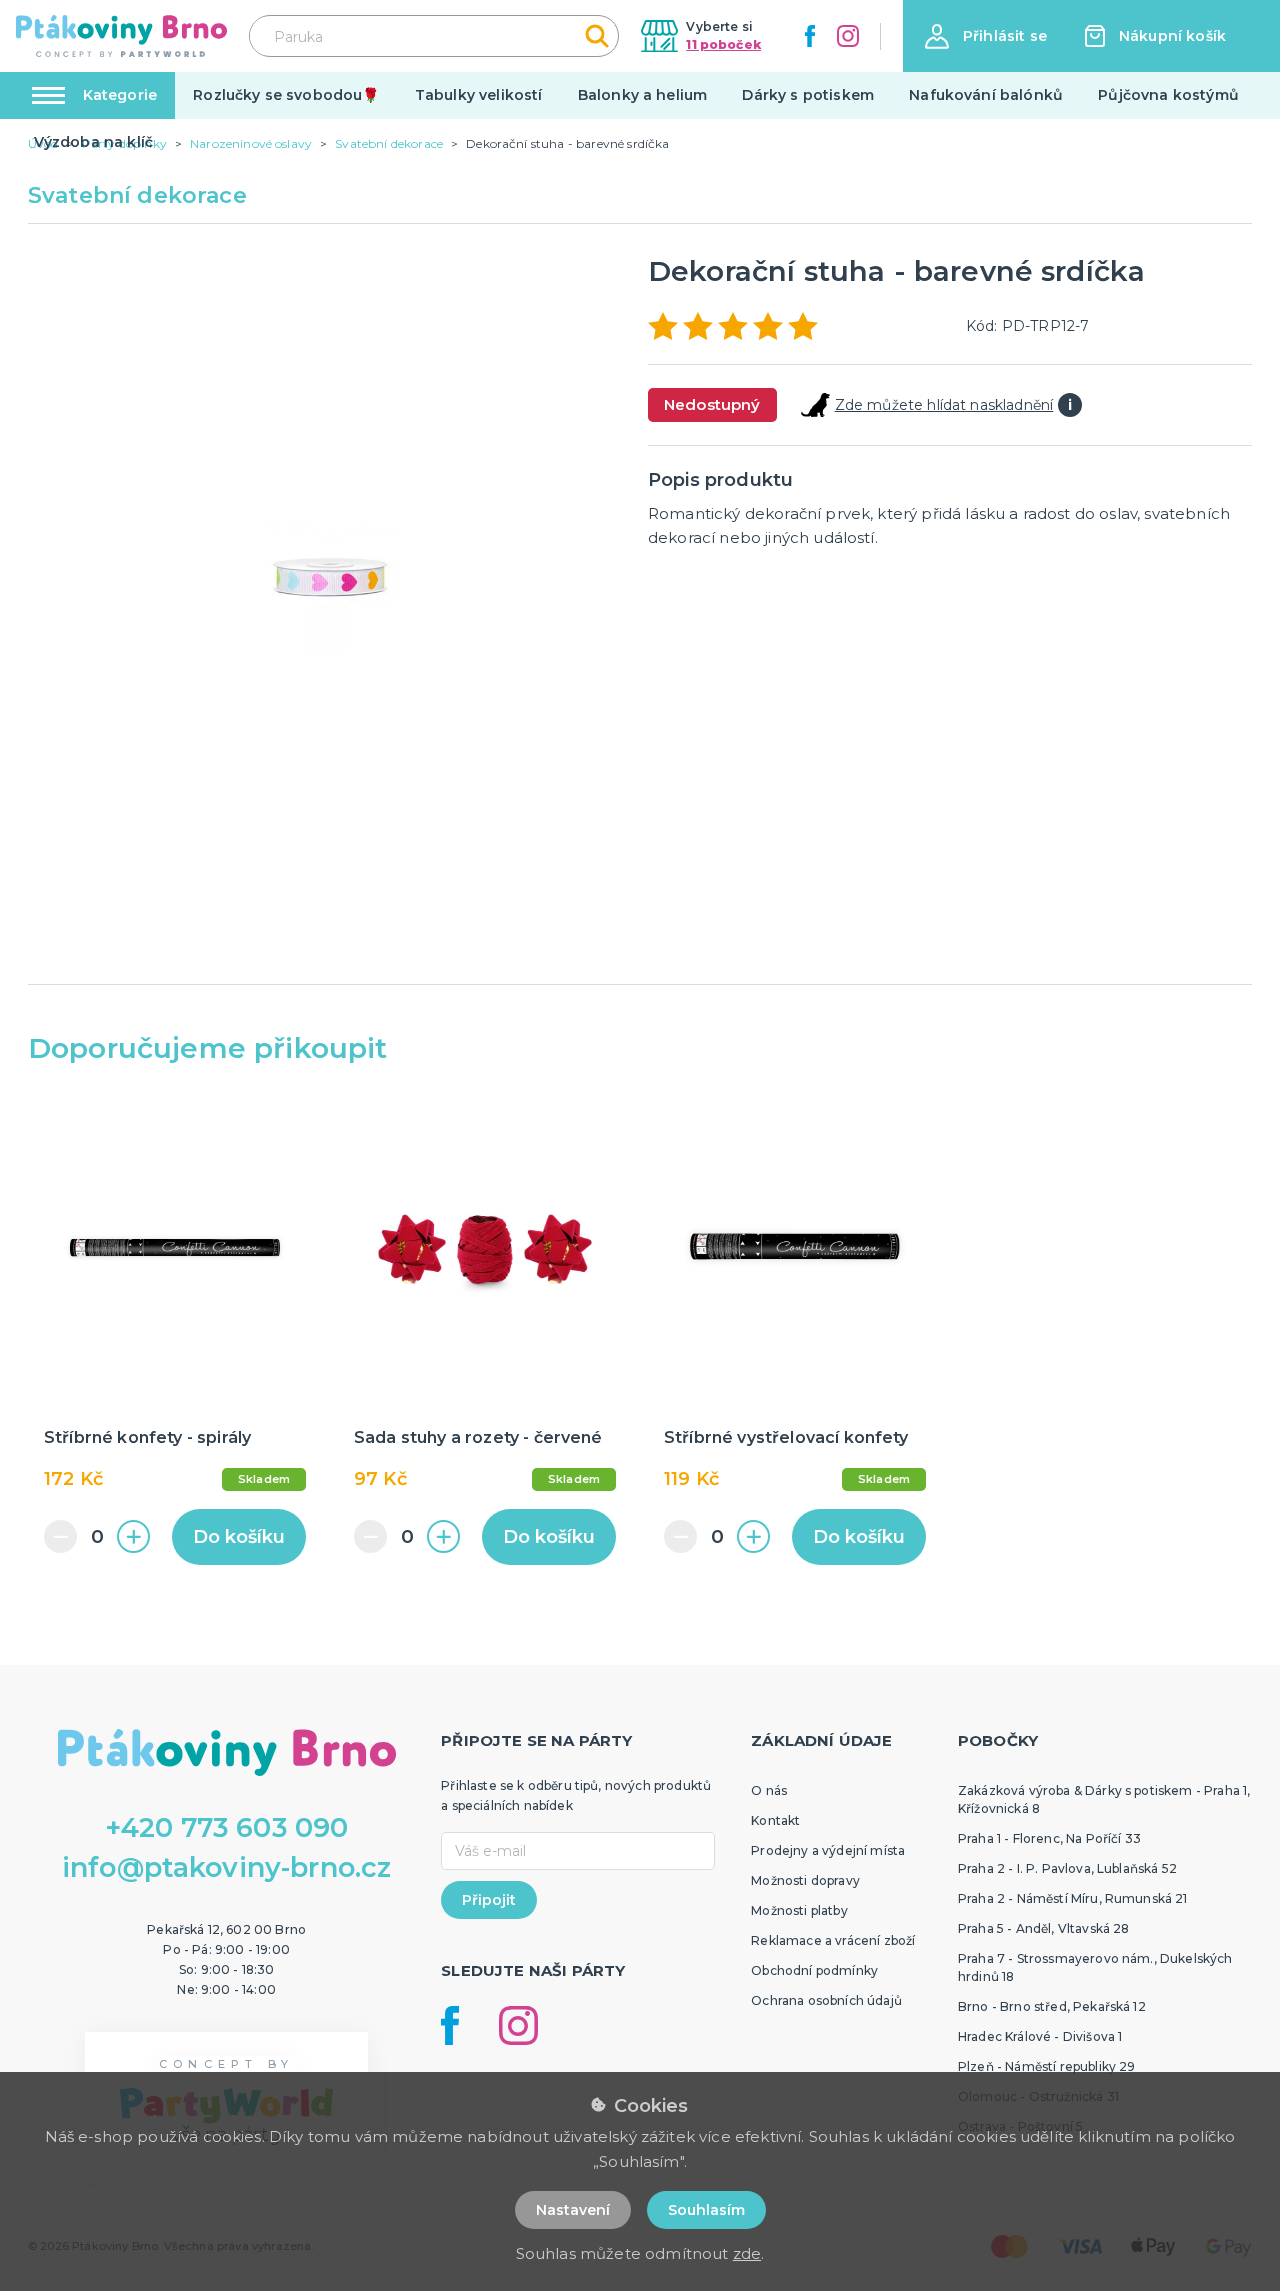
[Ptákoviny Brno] (121, 36)
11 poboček (723, 44)
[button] (986, 36)
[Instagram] (848, 36)
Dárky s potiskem (808, 95)
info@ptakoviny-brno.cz (227, 1867)
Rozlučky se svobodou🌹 (286, 95)
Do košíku (239, 1537)
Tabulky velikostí (479, 95)
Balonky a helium (643, 95)
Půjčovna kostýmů (1168, 95)
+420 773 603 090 (227, 1827)
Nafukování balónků (986, 95)
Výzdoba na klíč (93, 142)
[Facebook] (810, 36)
